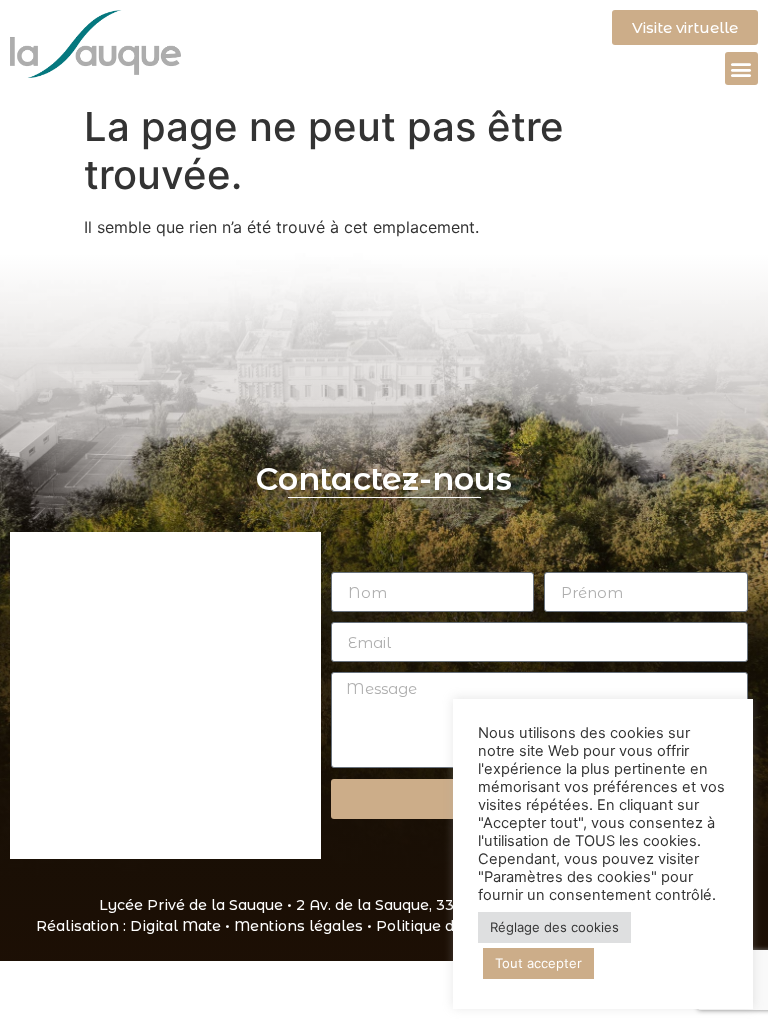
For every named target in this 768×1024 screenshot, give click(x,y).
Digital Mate (175, 926)
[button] (741, 68)
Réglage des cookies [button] (554, 927)
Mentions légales (298, 926)
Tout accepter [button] (538, 963)
